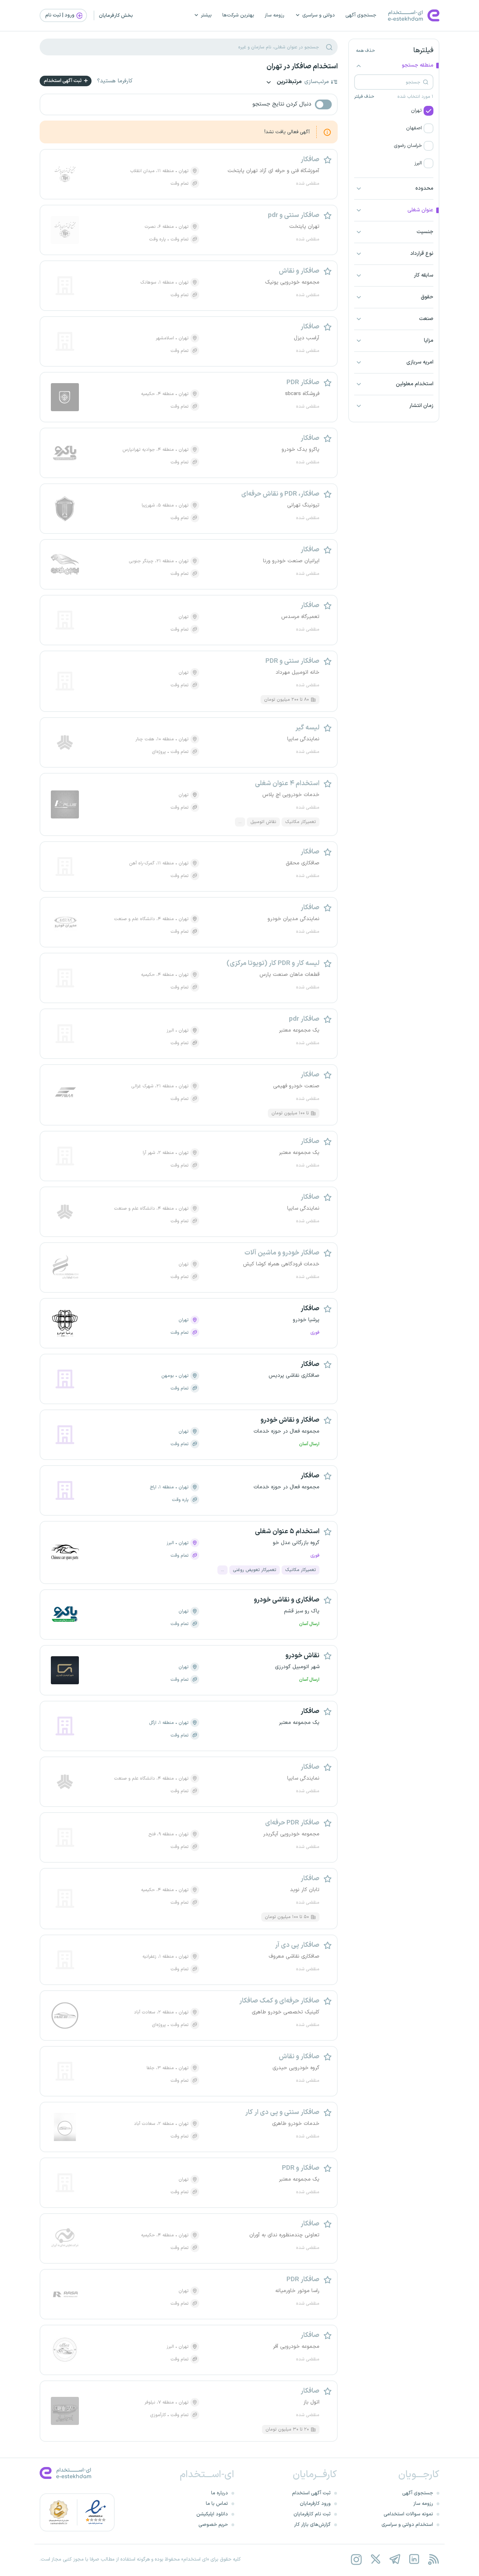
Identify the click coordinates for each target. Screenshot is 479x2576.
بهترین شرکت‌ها (238, 15)
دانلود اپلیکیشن (212, 2514)
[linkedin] (414, 2559)
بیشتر (206, 15)
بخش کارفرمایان (116, 16)
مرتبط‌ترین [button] (289, 82)
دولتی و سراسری (319, 15)
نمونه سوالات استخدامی (408, 2514)
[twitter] (375, 2559)
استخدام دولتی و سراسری (407, 2525)
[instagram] (356, 2559)
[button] (394, 111)
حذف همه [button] (365, 51)
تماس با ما (217, 2504)
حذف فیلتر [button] (364, 97)
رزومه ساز (275, 15)
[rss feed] (433, 2559)
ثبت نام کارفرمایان (312, 2514)
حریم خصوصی (213, 2525)
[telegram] (395, 2559)
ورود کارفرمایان (315, 2504)
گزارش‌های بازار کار (312, 2525)
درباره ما (220, 2493)
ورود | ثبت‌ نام (60, 15)
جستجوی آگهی (361, 15)
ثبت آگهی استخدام (63, 81)
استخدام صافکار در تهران (302, 67)
